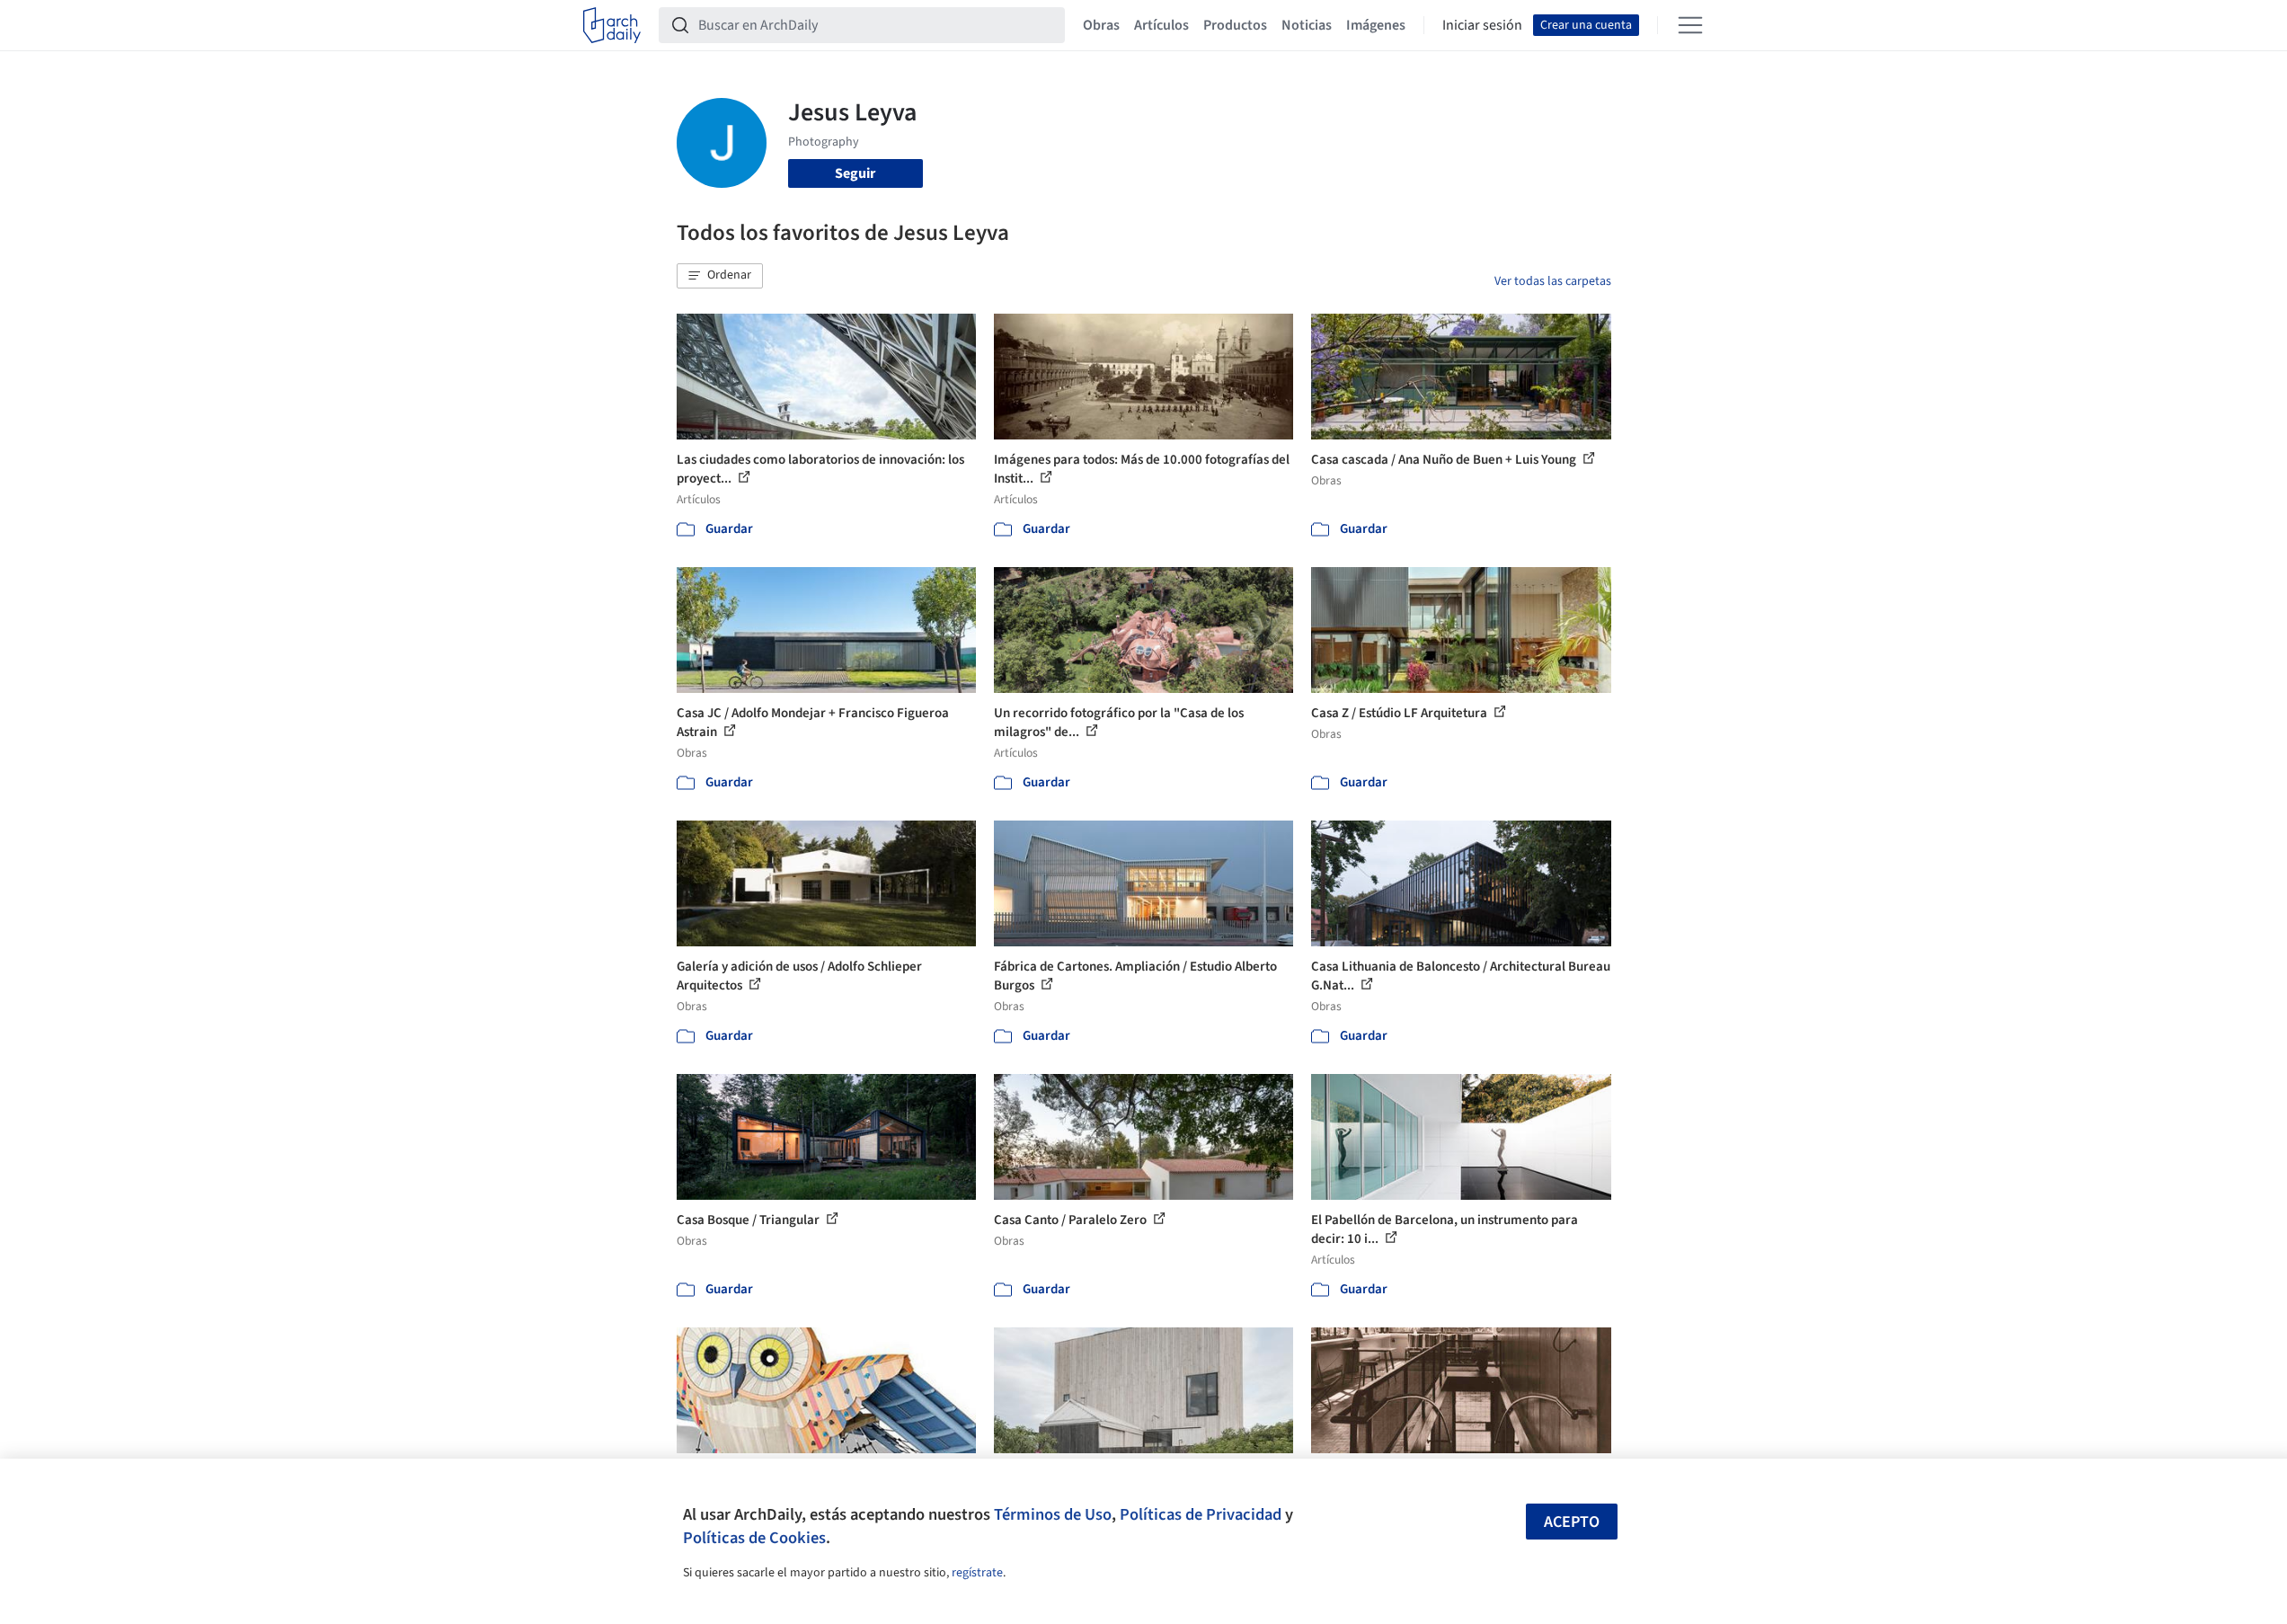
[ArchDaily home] (612, 25)
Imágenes (1376, 25)
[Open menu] (1690, 25)
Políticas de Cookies (754, 1538)
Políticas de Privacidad (1201, 1514)
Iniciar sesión (1482, 25)
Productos (1235, 25)
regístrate (977, 1573)
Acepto (1572, 1522)
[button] (720, 276)
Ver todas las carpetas (1553, 281)
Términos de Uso (1053, 1514)
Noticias (1307, 25)
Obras (1101, 25)
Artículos (1161, 25)
